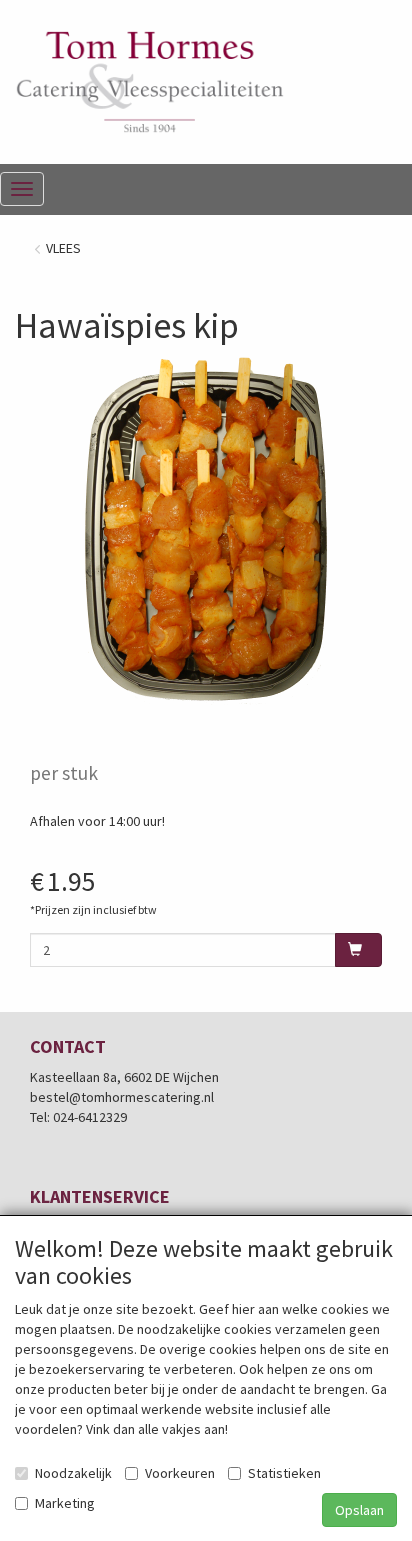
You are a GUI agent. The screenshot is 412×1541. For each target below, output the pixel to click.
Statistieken (284, 1473)
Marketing (65, 1503)
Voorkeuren (180, 1473)
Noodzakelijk (73, 1473)
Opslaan (359, 1510)
